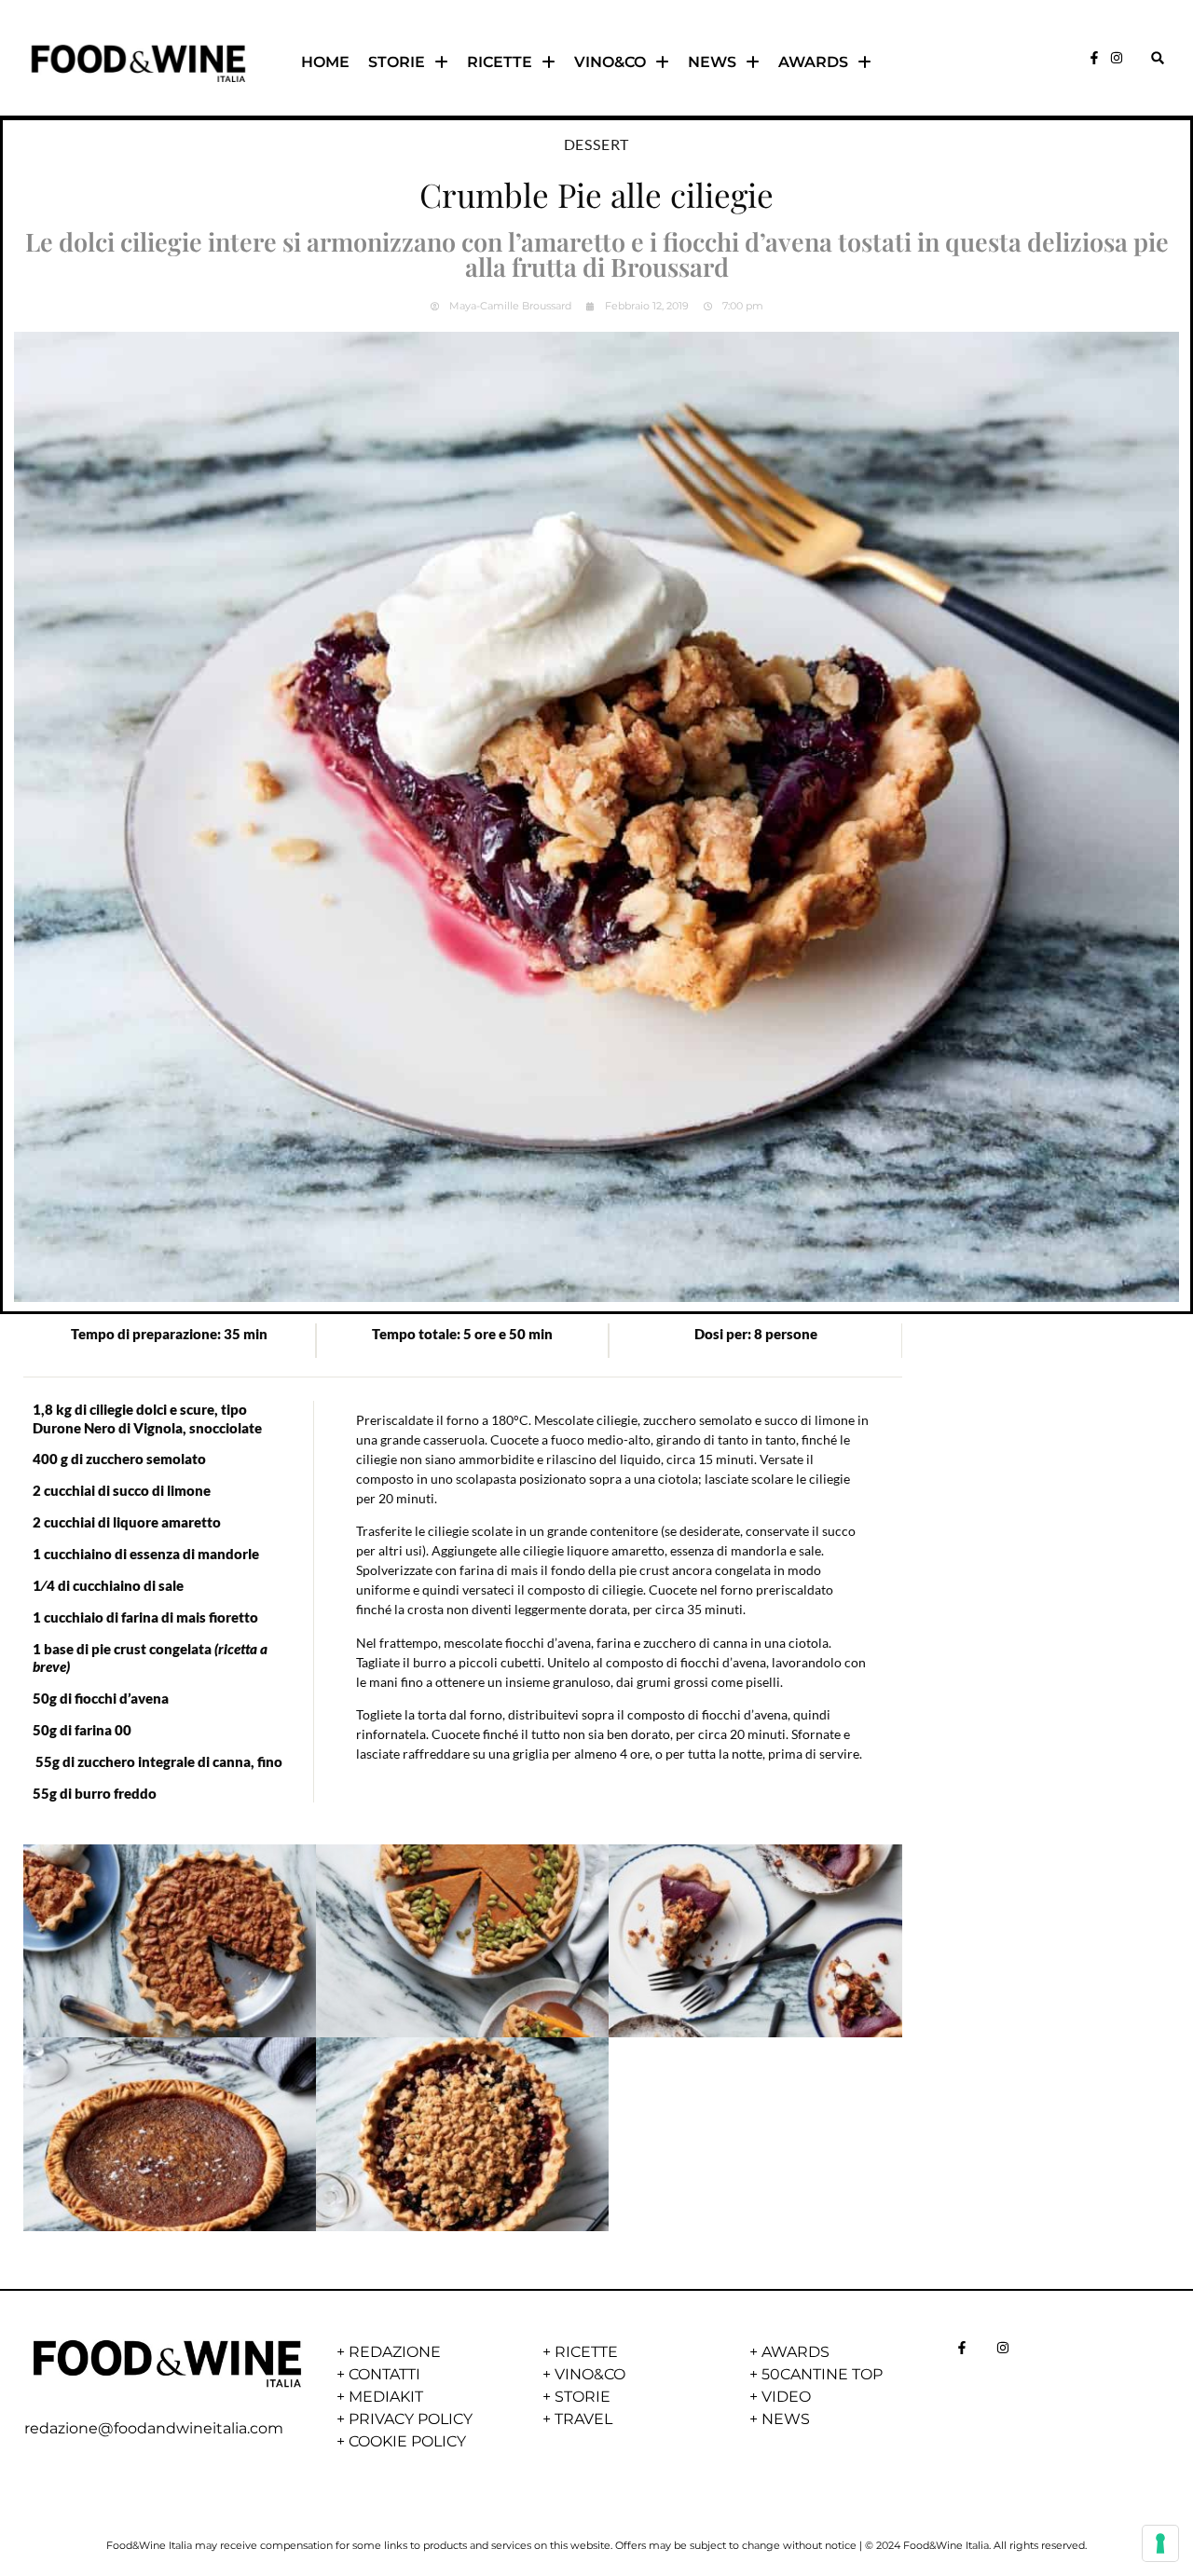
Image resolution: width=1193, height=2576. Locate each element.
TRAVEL (583, 2419)
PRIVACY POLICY (411, 2419)
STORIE (397, 62)
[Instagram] (1117, 58)
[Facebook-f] (1094, 58)
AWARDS (813, 62)
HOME (325, 62)
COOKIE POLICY (407, 2441)
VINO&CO (610, 62)
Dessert (597, 144)
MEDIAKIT (386, 2397)
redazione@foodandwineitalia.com (154, 2428)
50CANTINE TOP (822, 2374)
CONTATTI (384, 2374)
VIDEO (786, 2397)
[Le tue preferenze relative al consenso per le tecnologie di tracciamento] (1160, 2543)
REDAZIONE (395, 2352)
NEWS (712, 62)
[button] (1157, 58)
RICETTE (500, 62)
